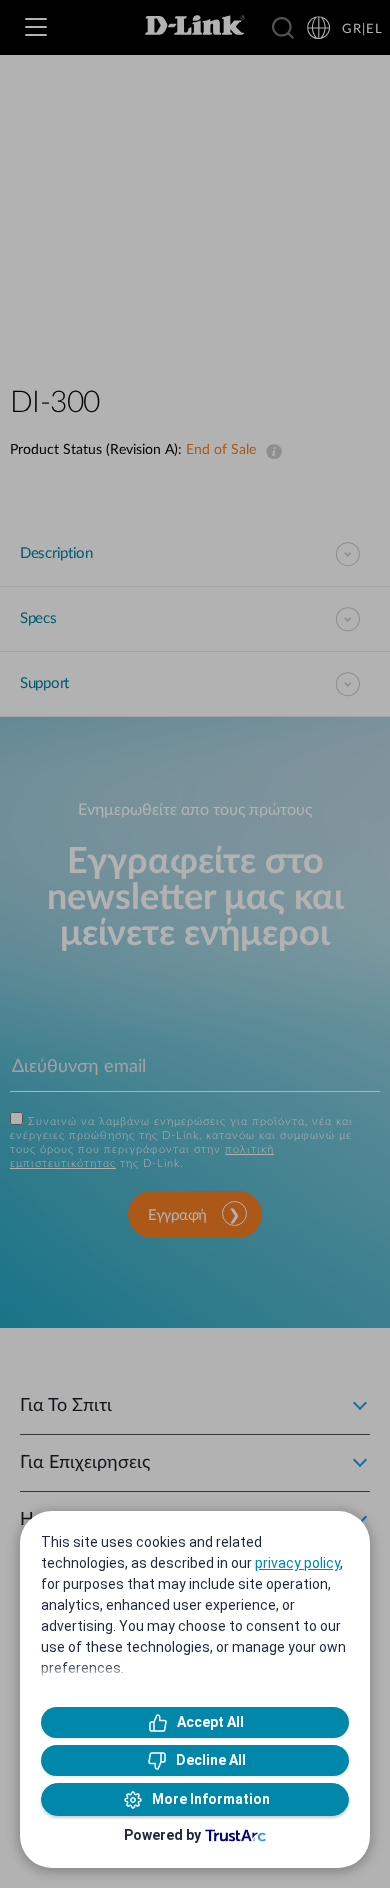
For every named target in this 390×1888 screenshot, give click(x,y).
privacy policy (297, 1563)
